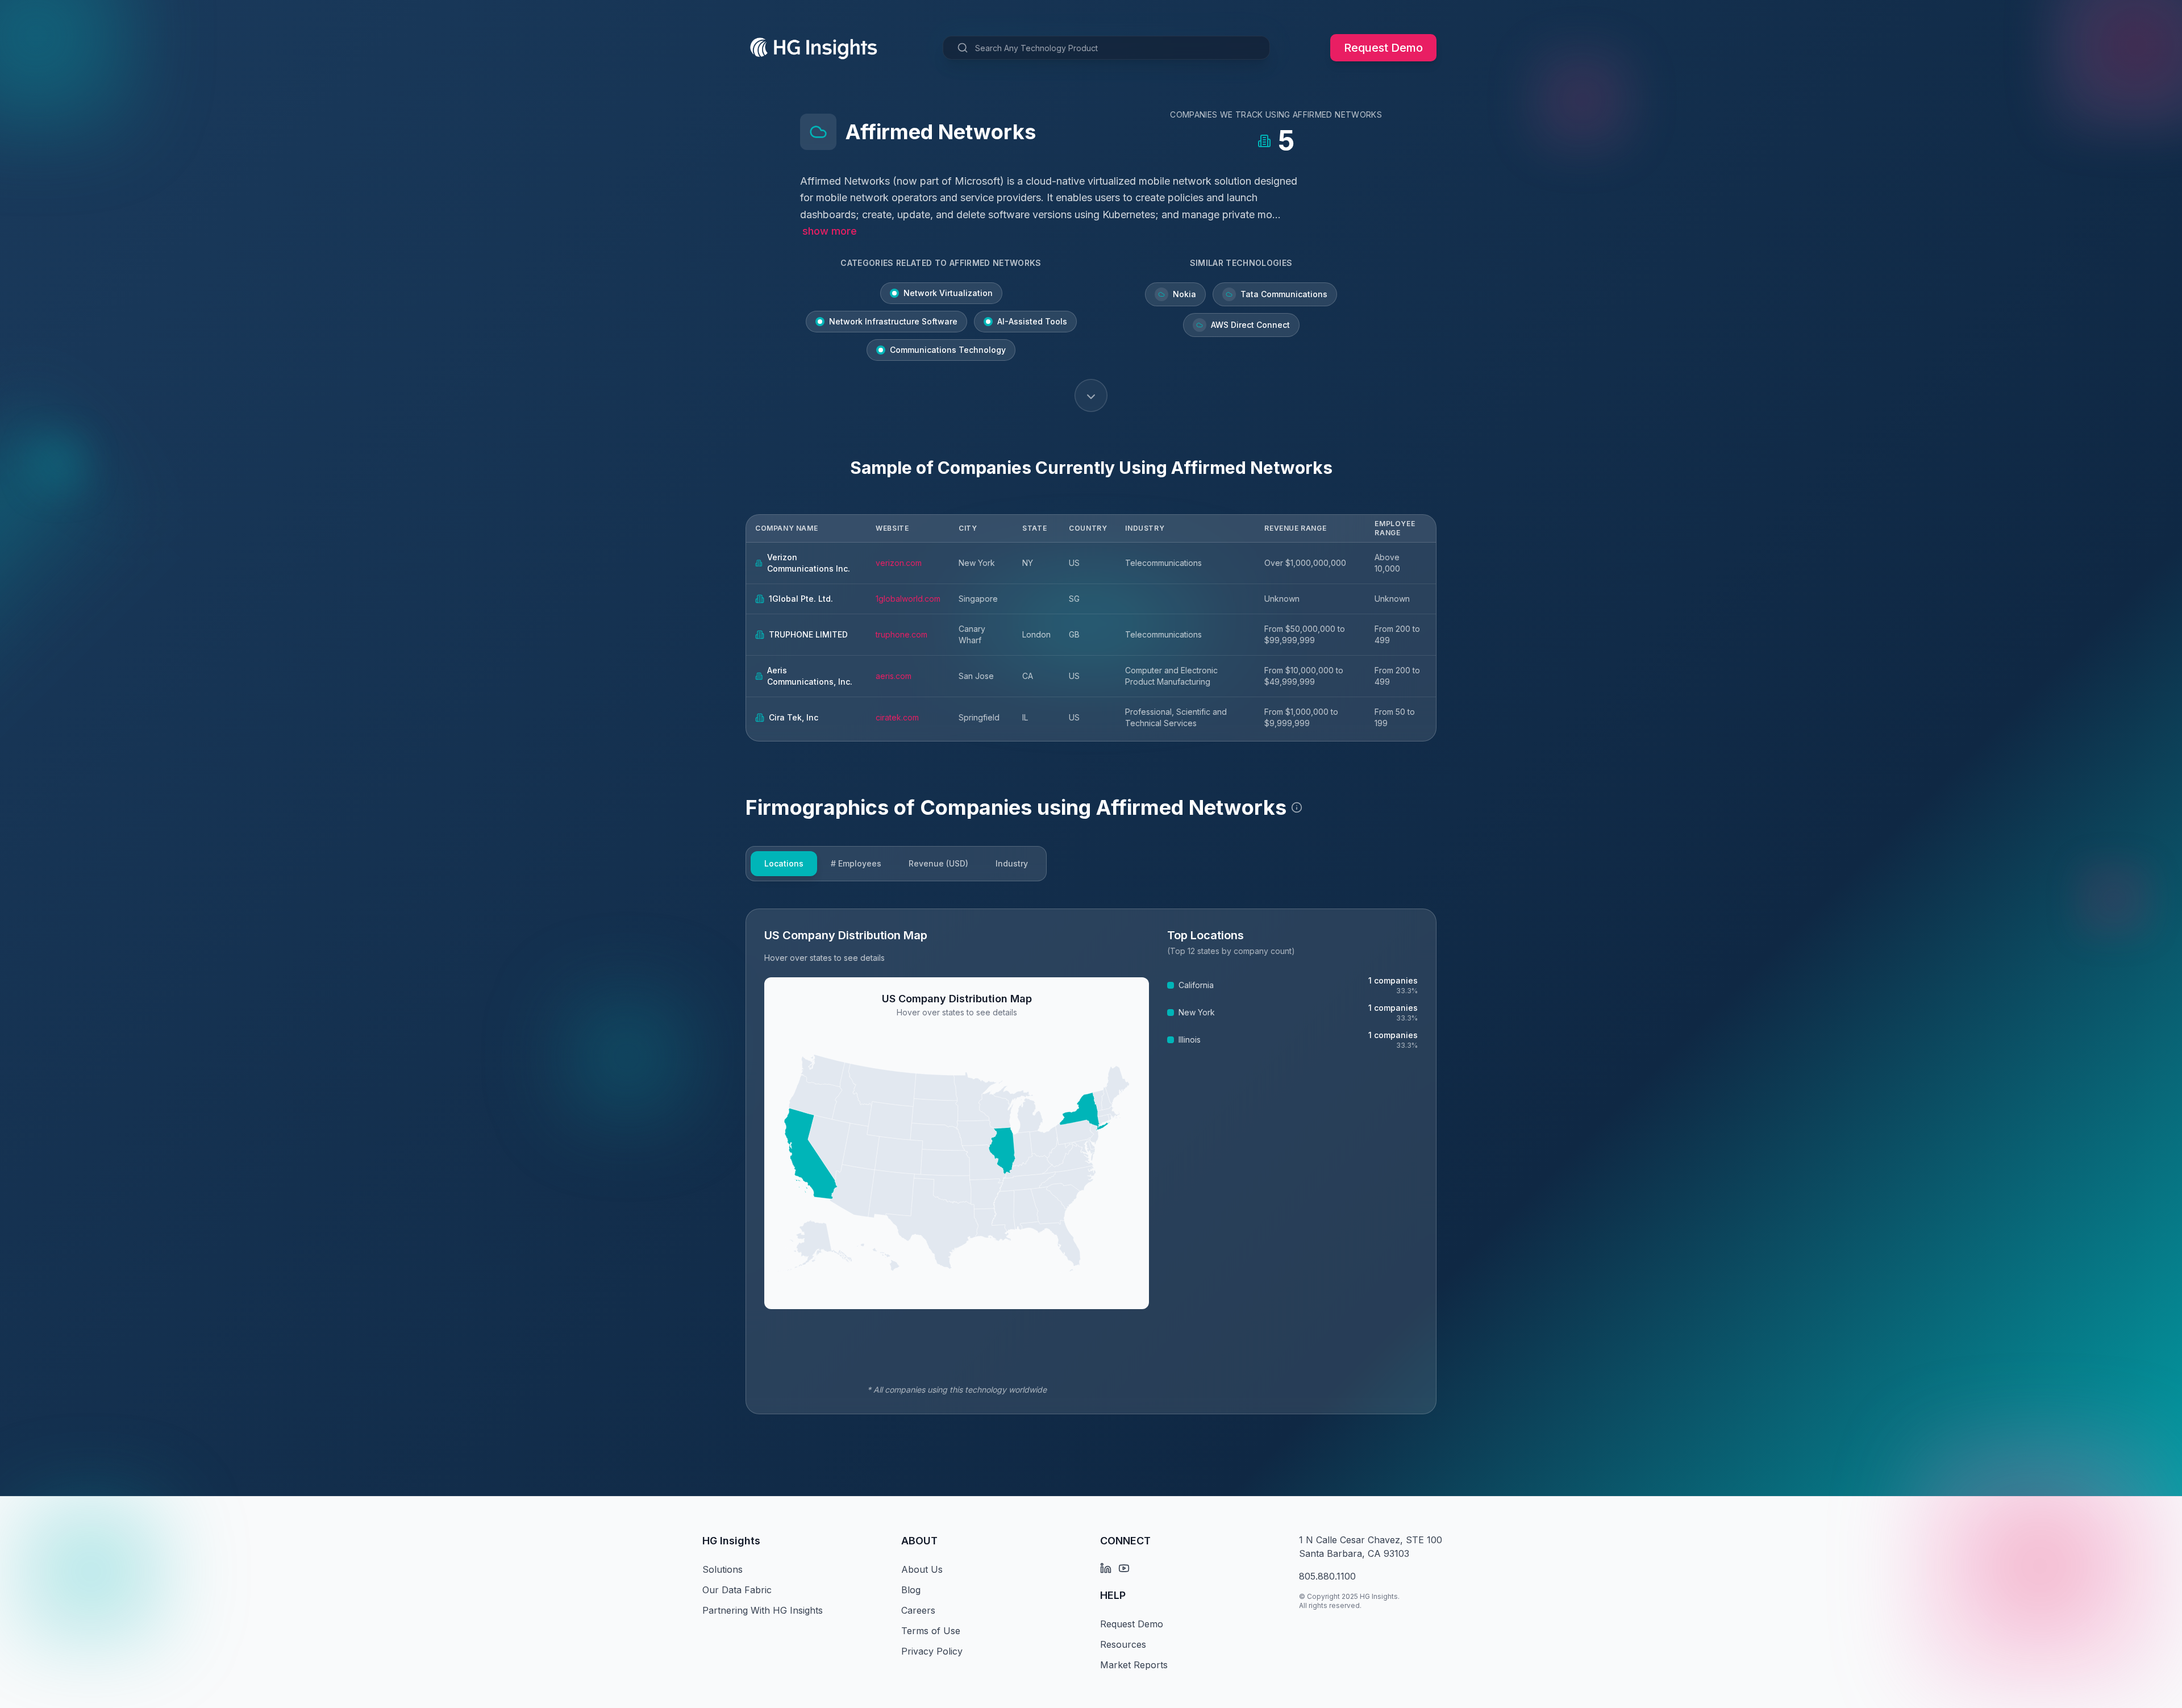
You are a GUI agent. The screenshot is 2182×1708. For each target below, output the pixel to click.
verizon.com (899, 563)
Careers (918, 1610)
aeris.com (894, 676)
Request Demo (1383, 48)
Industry (1012, 863)
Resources (1123, 1644)
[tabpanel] (1091, 1161)
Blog (911, 1590)
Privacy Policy (932, 1651)
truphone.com (901, 634)
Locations (784, 863)
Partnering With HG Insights (763, 1610)
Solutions (723, 1569)
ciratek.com (897, 717)
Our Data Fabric (737, 1590)
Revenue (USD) (938, 863)
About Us (922, 1569)
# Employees (856, 863)
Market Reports (1134, 1665)
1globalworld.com (908, 599)
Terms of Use (931, 1631)
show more (830, 231)
